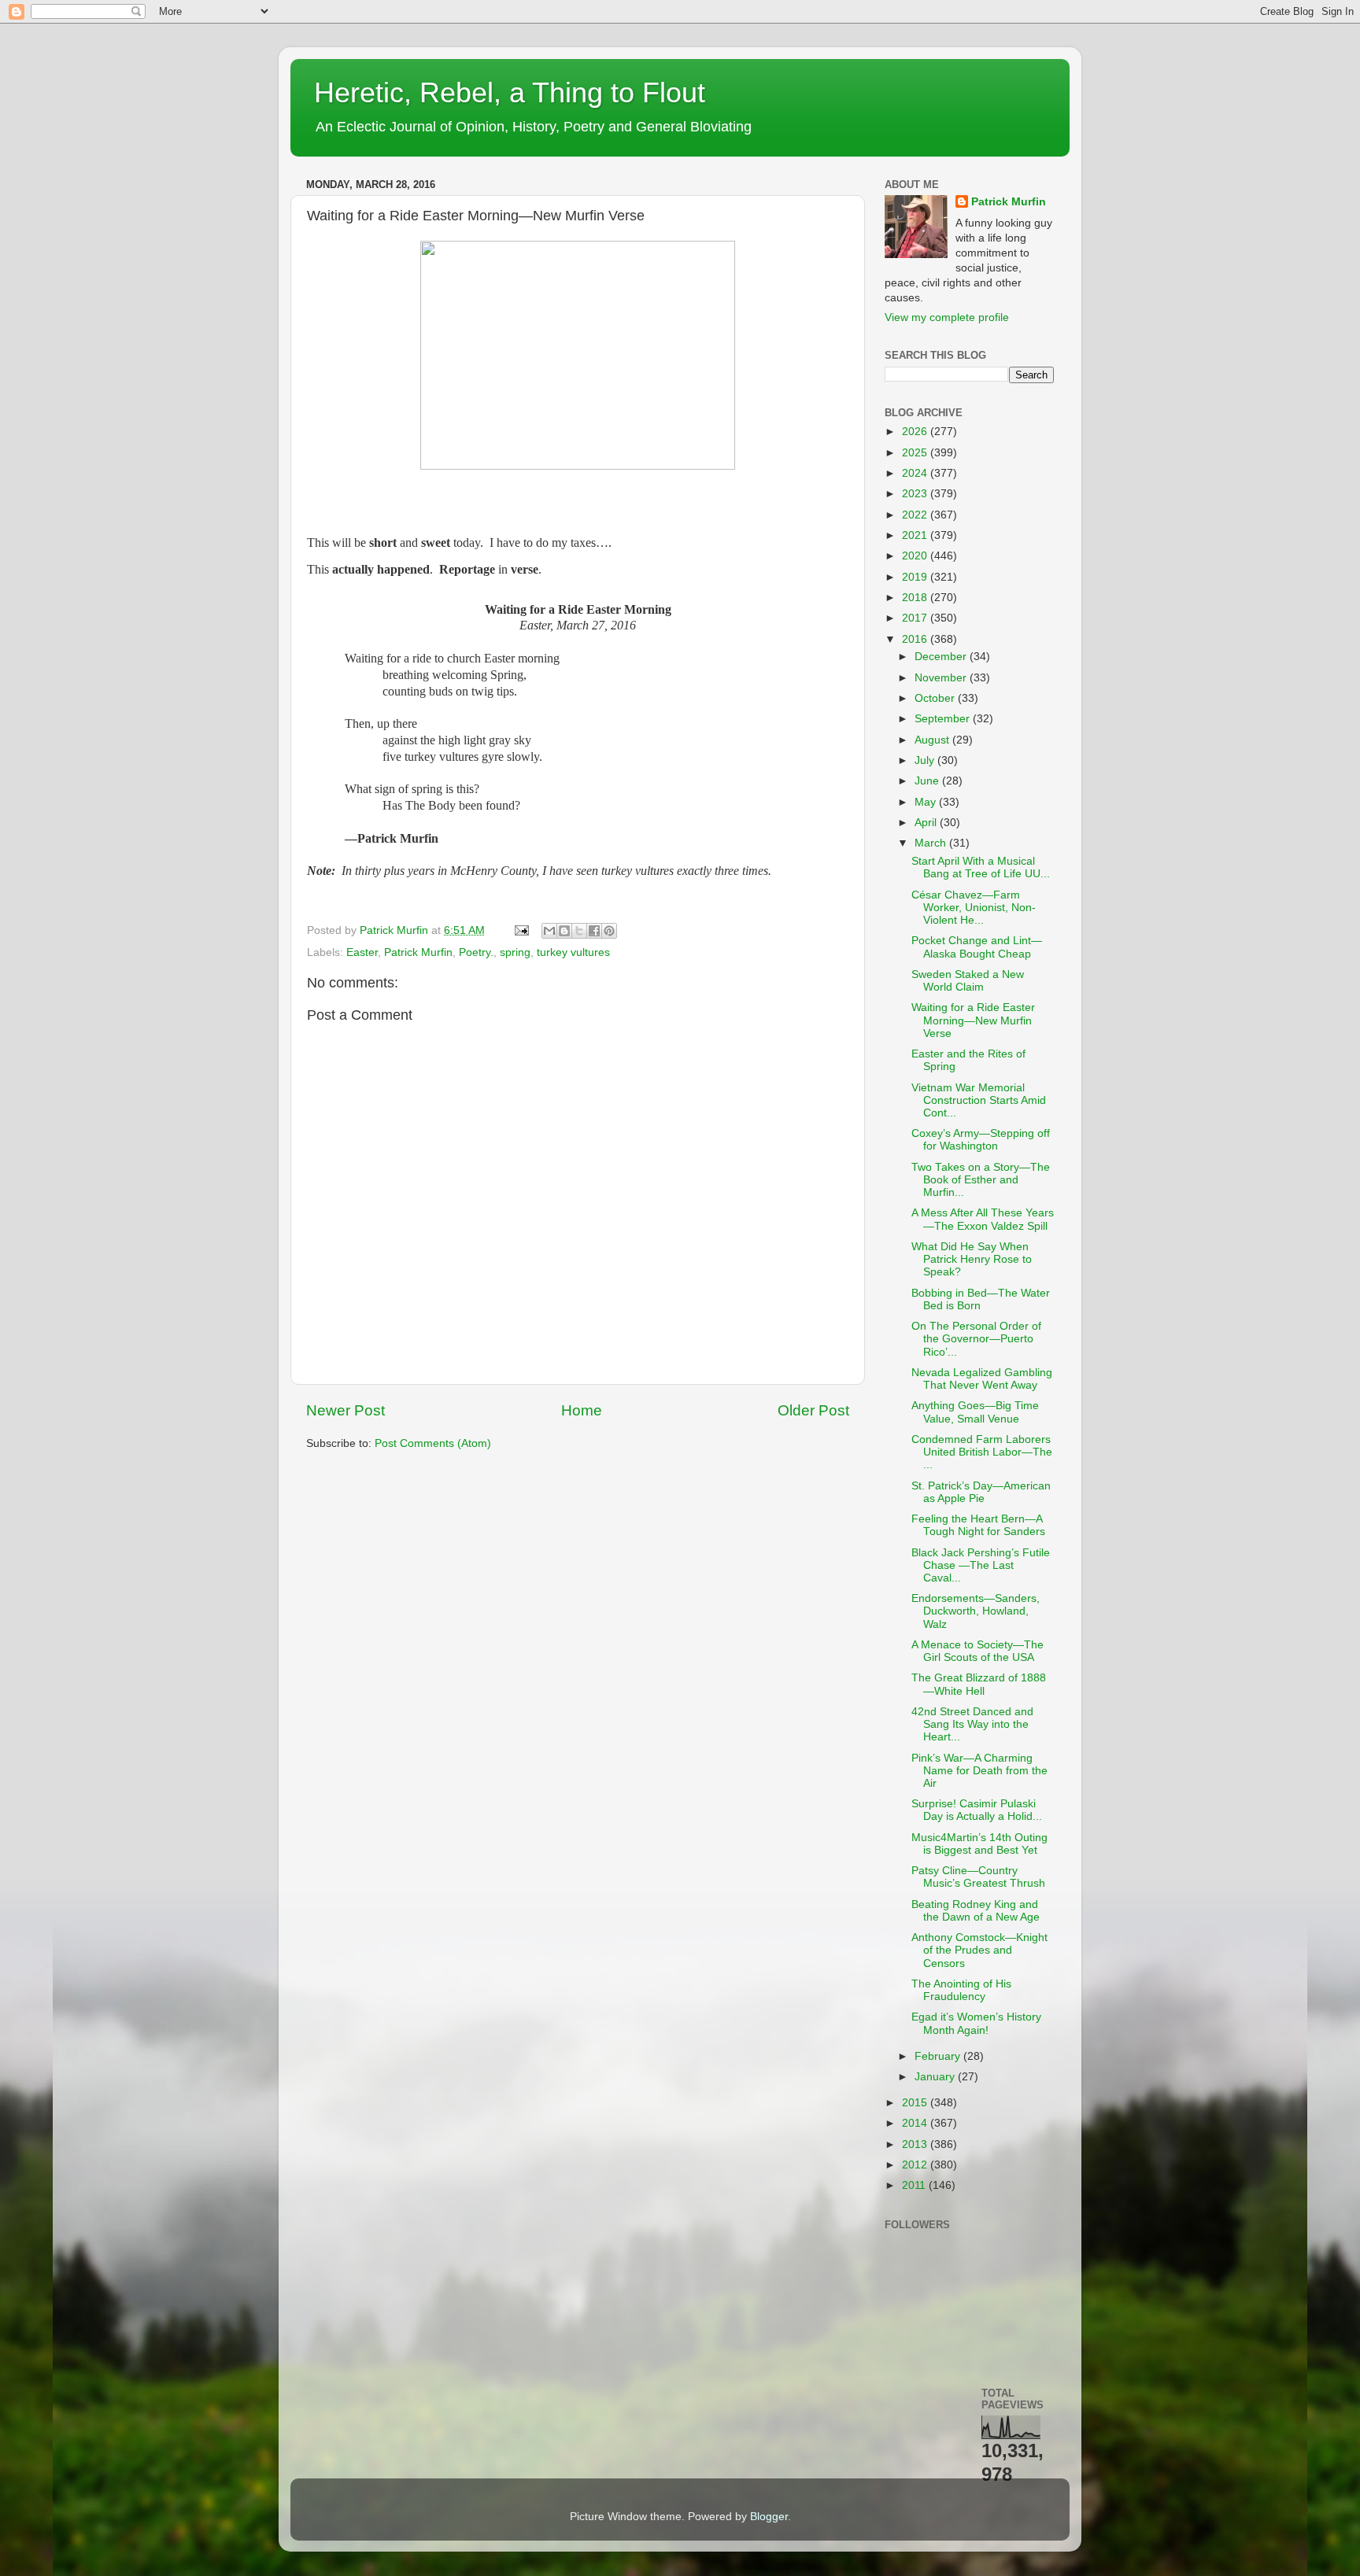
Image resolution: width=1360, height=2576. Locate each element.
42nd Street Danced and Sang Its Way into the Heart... (972, 1724)
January (936, 2077)
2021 (916, 535)
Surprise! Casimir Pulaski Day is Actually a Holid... (977, 1810)
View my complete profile (947, 317)
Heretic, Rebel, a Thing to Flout (510, 92)
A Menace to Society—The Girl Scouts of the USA (978, 1651)
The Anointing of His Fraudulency (961, 1990)
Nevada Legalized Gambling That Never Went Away (982, 1379)
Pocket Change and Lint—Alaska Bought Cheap (977, 947)
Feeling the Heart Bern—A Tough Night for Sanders (978, 1525)
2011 (915, 2185)
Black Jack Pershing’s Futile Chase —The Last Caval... (981, 1565)
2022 (916, 515)
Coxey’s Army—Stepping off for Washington (981, 1140)
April (927, 823)
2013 (916, 2144)
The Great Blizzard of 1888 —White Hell (979, 1684)
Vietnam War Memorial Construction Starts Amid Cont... (979, 1100)
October (936, 698)
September (944, 719)
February (939, 2056)
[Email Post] (521, 930)
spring (515, 952)
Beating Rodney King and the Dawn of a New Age (976, 1911)
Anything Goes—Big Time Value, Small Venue (975, 1412)
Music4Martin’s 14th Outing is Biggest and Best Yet (979, 1844)
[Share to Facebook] (594, 931)
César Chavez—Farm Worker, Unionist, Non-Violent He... (974, 908)
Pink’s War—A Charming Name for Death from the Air (979, 1771)
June (928, 781)
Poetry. (476, 952)
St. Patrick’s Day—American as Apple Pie (981, 1492)
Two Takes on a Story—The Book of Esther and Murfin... (981, 1180)
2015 (916, 2103)
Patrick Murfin (418, 952)
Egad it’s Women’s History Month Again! (976, 2023)
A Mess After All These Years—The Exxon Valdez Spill (983, 1219)
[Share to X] (579, 931)
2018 (916, 598)
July (926, 760)
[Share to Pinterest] (609, 931)
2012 (916, 2165)
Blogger (769, 2517)
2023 (916, 494)
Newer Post (346, 1410)
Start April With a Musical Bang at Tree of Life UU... (981, 867)
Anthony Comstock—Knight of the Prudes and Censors (979, 1950)
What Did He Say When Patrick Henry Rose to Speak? (972, 1259)
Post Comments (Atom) (433, 1443)
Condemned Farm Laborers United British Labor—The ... (982, 1452)
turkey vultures (573, 952)
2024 (916, 473)
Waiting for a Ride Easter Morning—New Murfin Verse (973, 1020)
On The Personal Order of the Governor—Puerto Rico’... (976, 1339)
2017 (916, 618)
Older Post (813, 1410)
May (927, 802)
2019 (916, 577)
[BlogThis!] (564, 931)
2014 (916, 2123)
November (942, 678)
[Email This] (549, 931)
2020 (916, 556)
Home (582, 1410)
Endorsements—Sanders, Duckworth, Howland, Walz (976, 1611)
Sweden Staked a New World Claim (968, 981)
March (932, 843)
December (942, 657)
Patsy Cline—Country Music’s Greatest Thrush (978, 1877)
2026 (916, 432)
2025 (916, 453)
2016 (916, 639)
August (933, 740)
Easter (362, 952)
